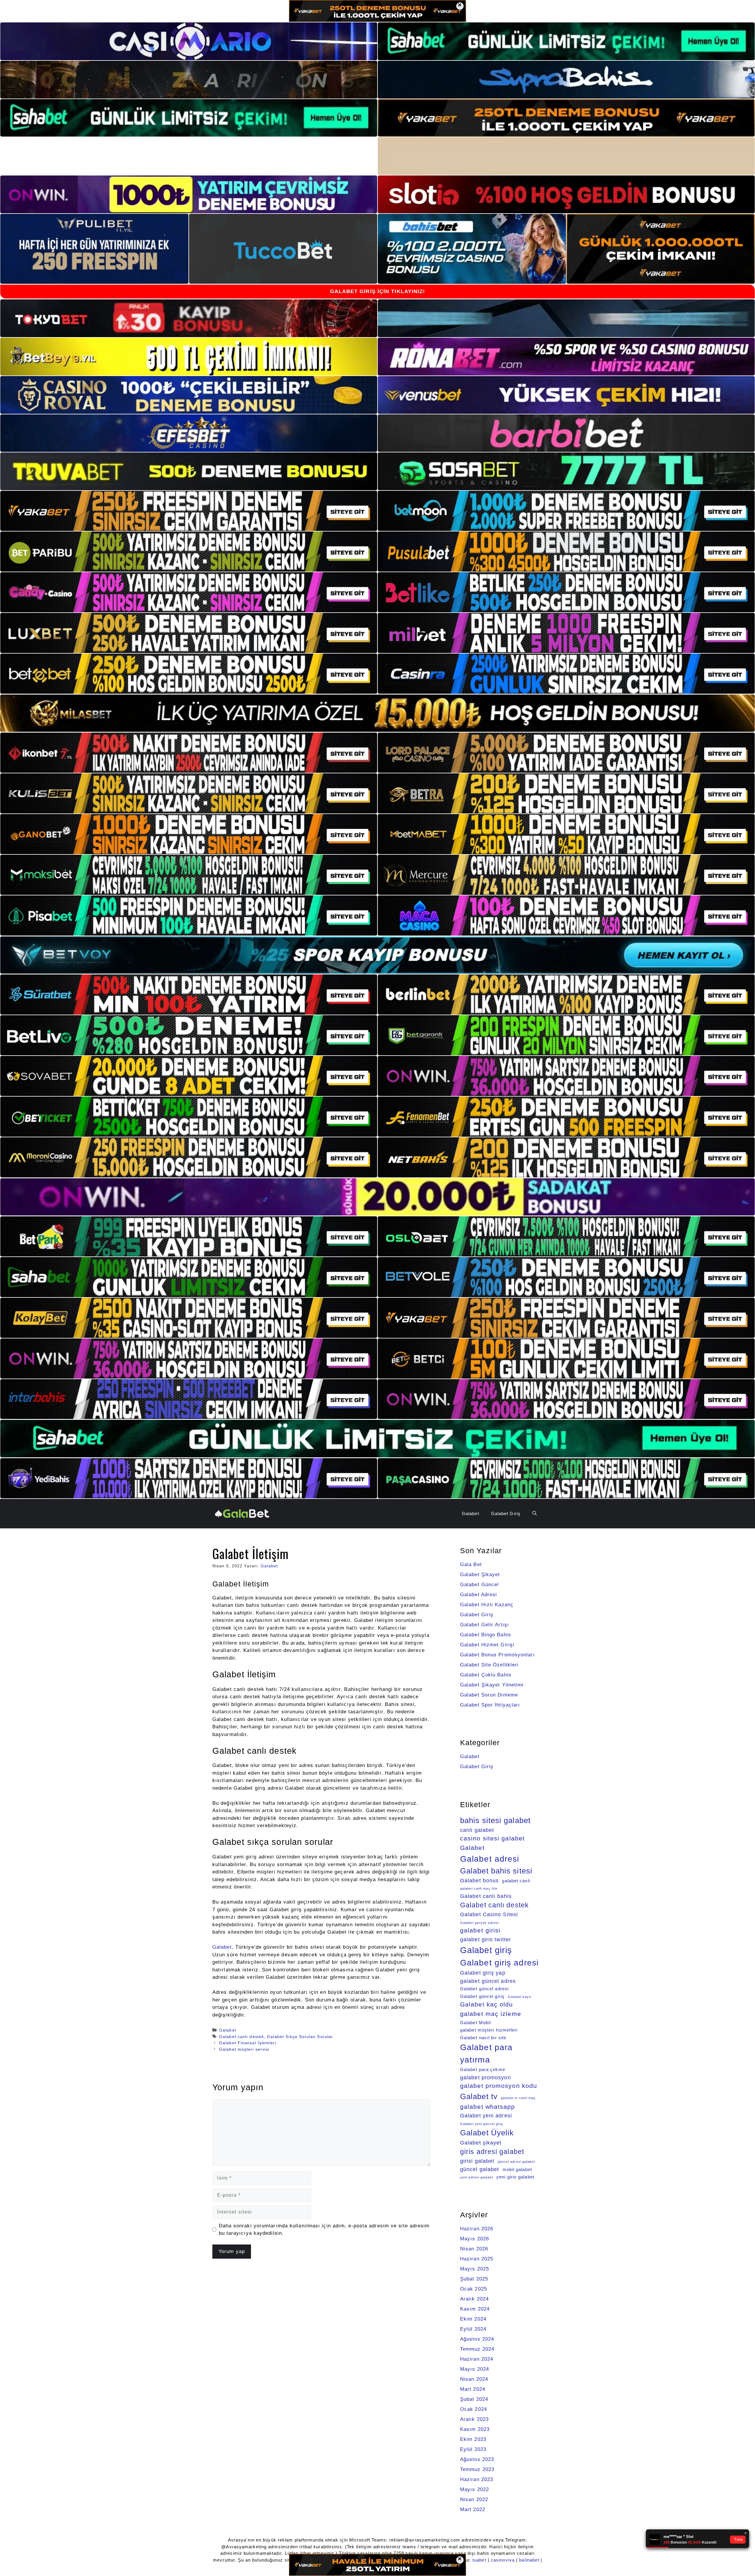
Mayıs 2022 (475, 2489)
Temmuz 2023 (477, 2469)
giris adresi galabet (492, 2152)
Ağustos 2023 (477, 2459)
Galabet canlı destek (242, 2037)
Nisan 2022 (474, 2499)
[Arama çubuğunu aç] (535, 1514)
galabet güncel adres (488, 1981)
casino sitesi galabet (492, 1838)
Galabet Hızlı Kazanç (487, 1605)
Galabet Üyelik (487, 2133)
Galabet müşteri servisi (244, 2049)
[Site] (189, 511)
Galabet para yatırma (486, 2053)
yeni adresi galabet (477, 2177)
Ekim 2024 (473, 2319)
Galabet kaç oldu (487, 2004)
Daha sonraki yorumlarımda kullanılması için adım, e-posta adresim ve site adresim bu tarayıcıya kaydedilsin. (324, 2230)
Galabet (471, 1513)
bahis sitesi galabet (495, 1820)
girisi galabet (477, 2161)
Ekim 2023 (473, 2439)
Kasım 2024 (475, 2309)
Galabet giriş (486, 1950)
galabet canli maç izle (479, 1888)
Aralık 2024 (474, 2299)
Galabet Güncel (479, 1585)
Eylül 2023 (473, 2449)
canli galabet (477, 1830)
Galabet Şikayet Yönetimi (492, 1685)
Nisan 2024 (474, 2379)
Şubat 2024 (474, 2399)
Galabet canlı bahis (486, 1896)
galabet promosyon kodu (499, 2086)
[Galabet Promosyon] (242, 1513)
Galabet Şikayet (480, 1575)
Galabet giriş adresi (499, 1963)
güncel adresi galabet (516, 2162)
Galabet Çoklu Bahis (486, 1675)
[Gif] (377, 713)
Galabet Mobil (475, 2023)
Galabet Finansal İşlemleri (248, 2043)
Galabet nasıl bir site (483, 2038)
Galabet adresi (490, 1859)
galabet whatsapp (488, 2107)
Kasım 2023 (475, 2429)
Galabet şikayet (481, 2143)
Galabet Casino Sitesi (489, 1914)
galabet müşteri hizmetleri (489, 2030)
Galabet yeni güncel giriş (482, 2124)
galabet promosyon (485, 2077)
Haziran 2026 (477, 2229)
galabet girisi (480, 1930)
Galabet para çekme (483, 2070)
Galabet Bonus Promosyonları (498, 1655)
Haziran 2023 (477, 2479)
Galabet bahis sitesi (496, 1871)
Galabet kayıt (520, 1997)
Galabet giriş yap (483, 1973)
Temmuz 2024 (477, 2349)
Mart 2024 (473, 2389)
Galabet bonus (479, 1880)
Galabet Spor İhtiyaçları (490, 1705)
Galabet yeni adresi (486, 2115)
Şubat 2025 (474, 2279)
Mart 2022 (473, 2509)
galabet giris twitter (486, 1939)
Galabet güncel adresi (484, 1989)
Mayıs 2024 (475, 2369)
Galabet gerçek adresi (479, 1923)
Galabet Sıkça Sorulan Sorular (300, 2037)
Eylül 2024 (473, 2329)
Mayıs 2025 (475, 2269)
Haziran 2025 (477, 2259)
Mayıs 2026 (475, 2239)
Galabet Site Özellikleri (489, 1665)
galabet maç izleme (491, 2014)
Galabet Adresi (479, 1595)
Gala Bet (471, 1565)
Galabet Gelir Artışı (485, 1625)
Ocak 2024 (473, 2409)
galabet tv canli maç (518, 2098)
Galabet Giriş (506, 1513)
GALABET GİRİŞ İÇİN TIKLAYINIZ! (378, 291)
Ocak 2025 (473, 2289)
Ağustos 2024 (477, 2339)
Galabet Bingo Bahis (486, 1635)
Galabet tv (479, 2096)
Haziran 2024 (477, 2359)
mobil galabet (517, 2170)
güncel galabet (480, 2169)
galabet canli (516, 1881)
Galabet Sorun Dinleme (489, 1695)
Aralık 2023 (474, 2419)
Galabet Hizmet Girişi (487, 1645)
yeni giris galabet (515, 2177)
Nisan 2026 (474, 2249)
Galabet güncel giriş (482, 1996)
